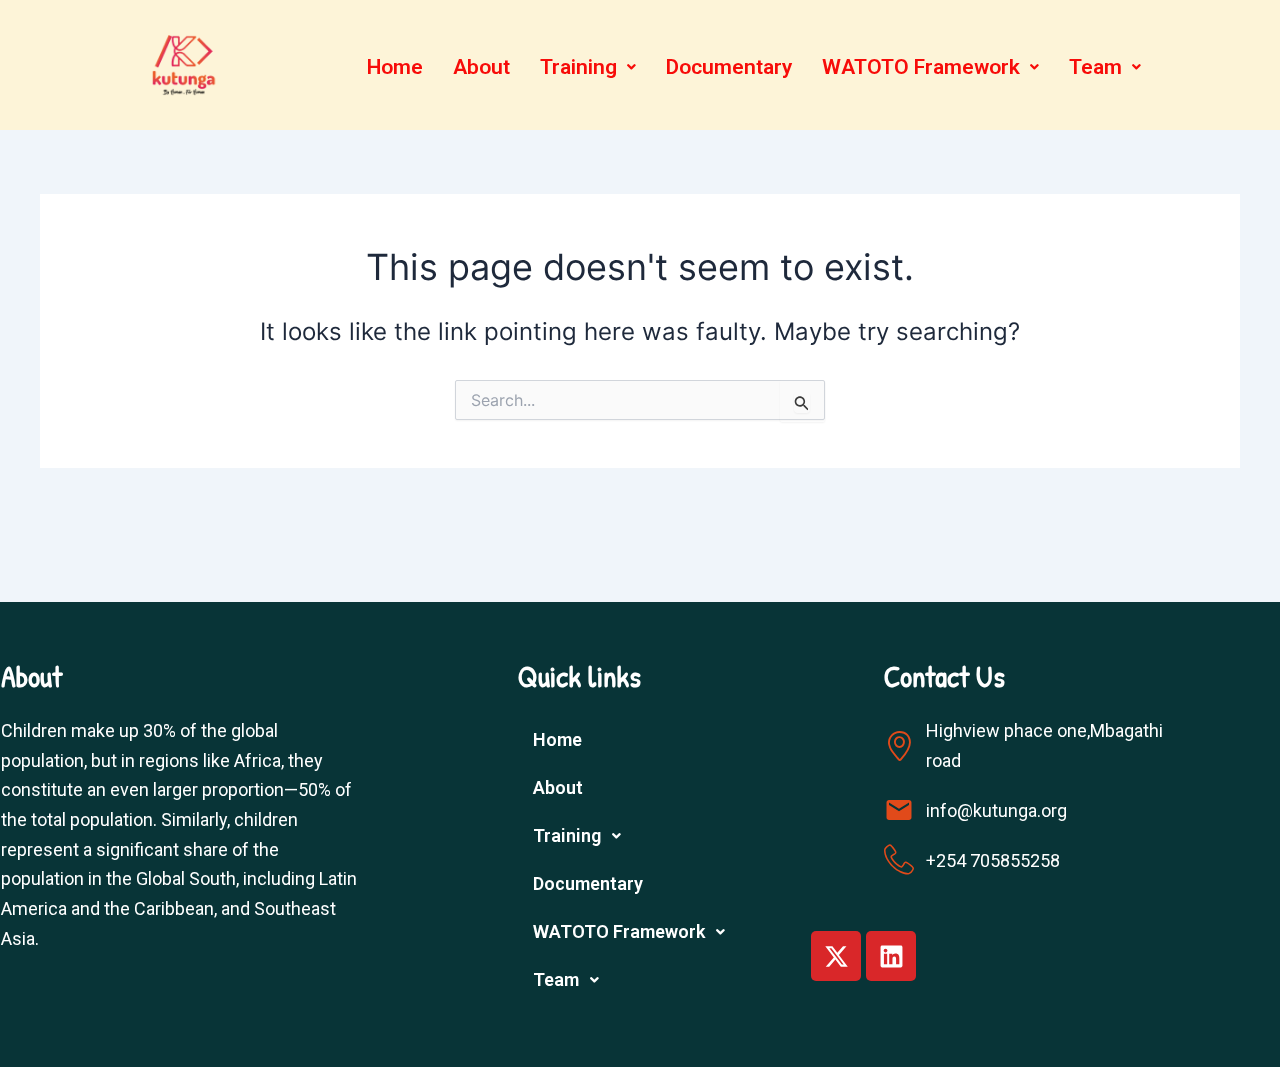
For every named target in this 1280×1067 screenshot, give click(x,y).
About (481, 67)
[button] (588, 67)
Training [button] (578, 67)
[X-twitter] (836, 956)
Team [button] (1095, 67)
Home (395, 67)
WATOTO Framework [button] (921, 67)
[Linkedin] (891, 956)
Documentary (729, 67)
